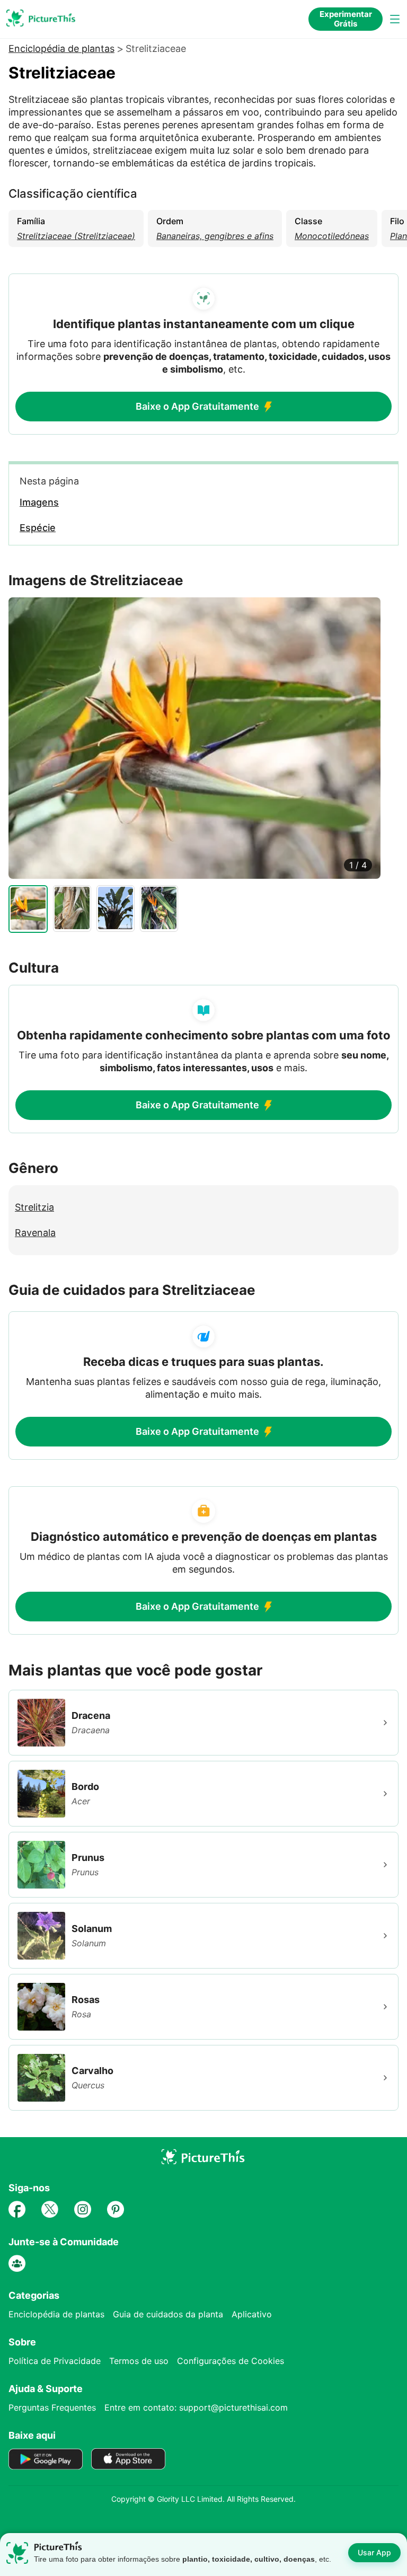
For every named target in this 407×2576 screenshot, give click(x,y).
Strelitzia (34, 1207)
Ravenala (35, 1233)
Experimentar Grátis (346, 19)
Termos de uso (139, 2361)
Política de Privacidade (55, 2361)
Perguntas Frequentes (52, 2407)
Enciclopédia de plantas (61, 49)
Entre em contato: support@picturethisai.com (196, 2407)
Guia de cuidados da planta (168, 2314)
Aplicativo (252, 2314)
